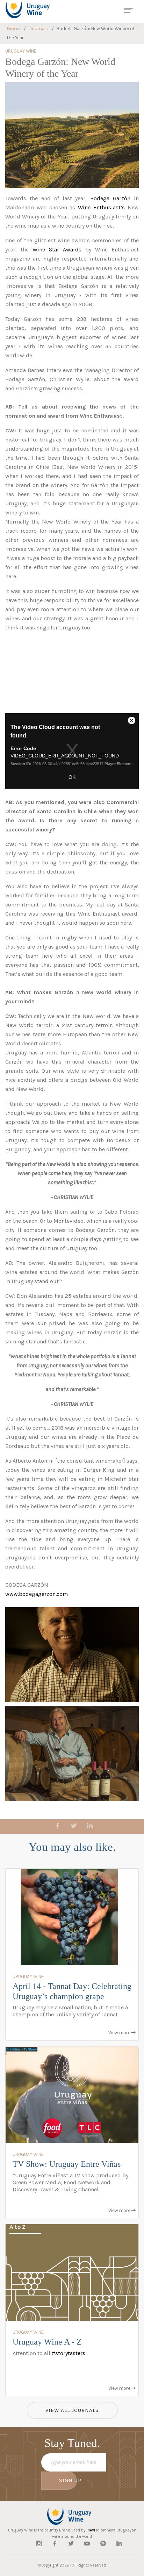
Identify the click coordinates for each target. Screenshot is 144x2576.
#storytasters (69, 2353)
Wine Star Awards (57, 249)
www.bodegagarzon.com (37, 1594)
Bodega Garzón (110, 198)
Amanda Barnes (25, 370)
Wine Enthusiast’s (103, 207)
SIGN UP (68, 2480)
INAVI (91, 2530)
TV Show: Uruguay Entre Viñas (67, 2164)
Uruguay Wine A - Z (47, 2342)
